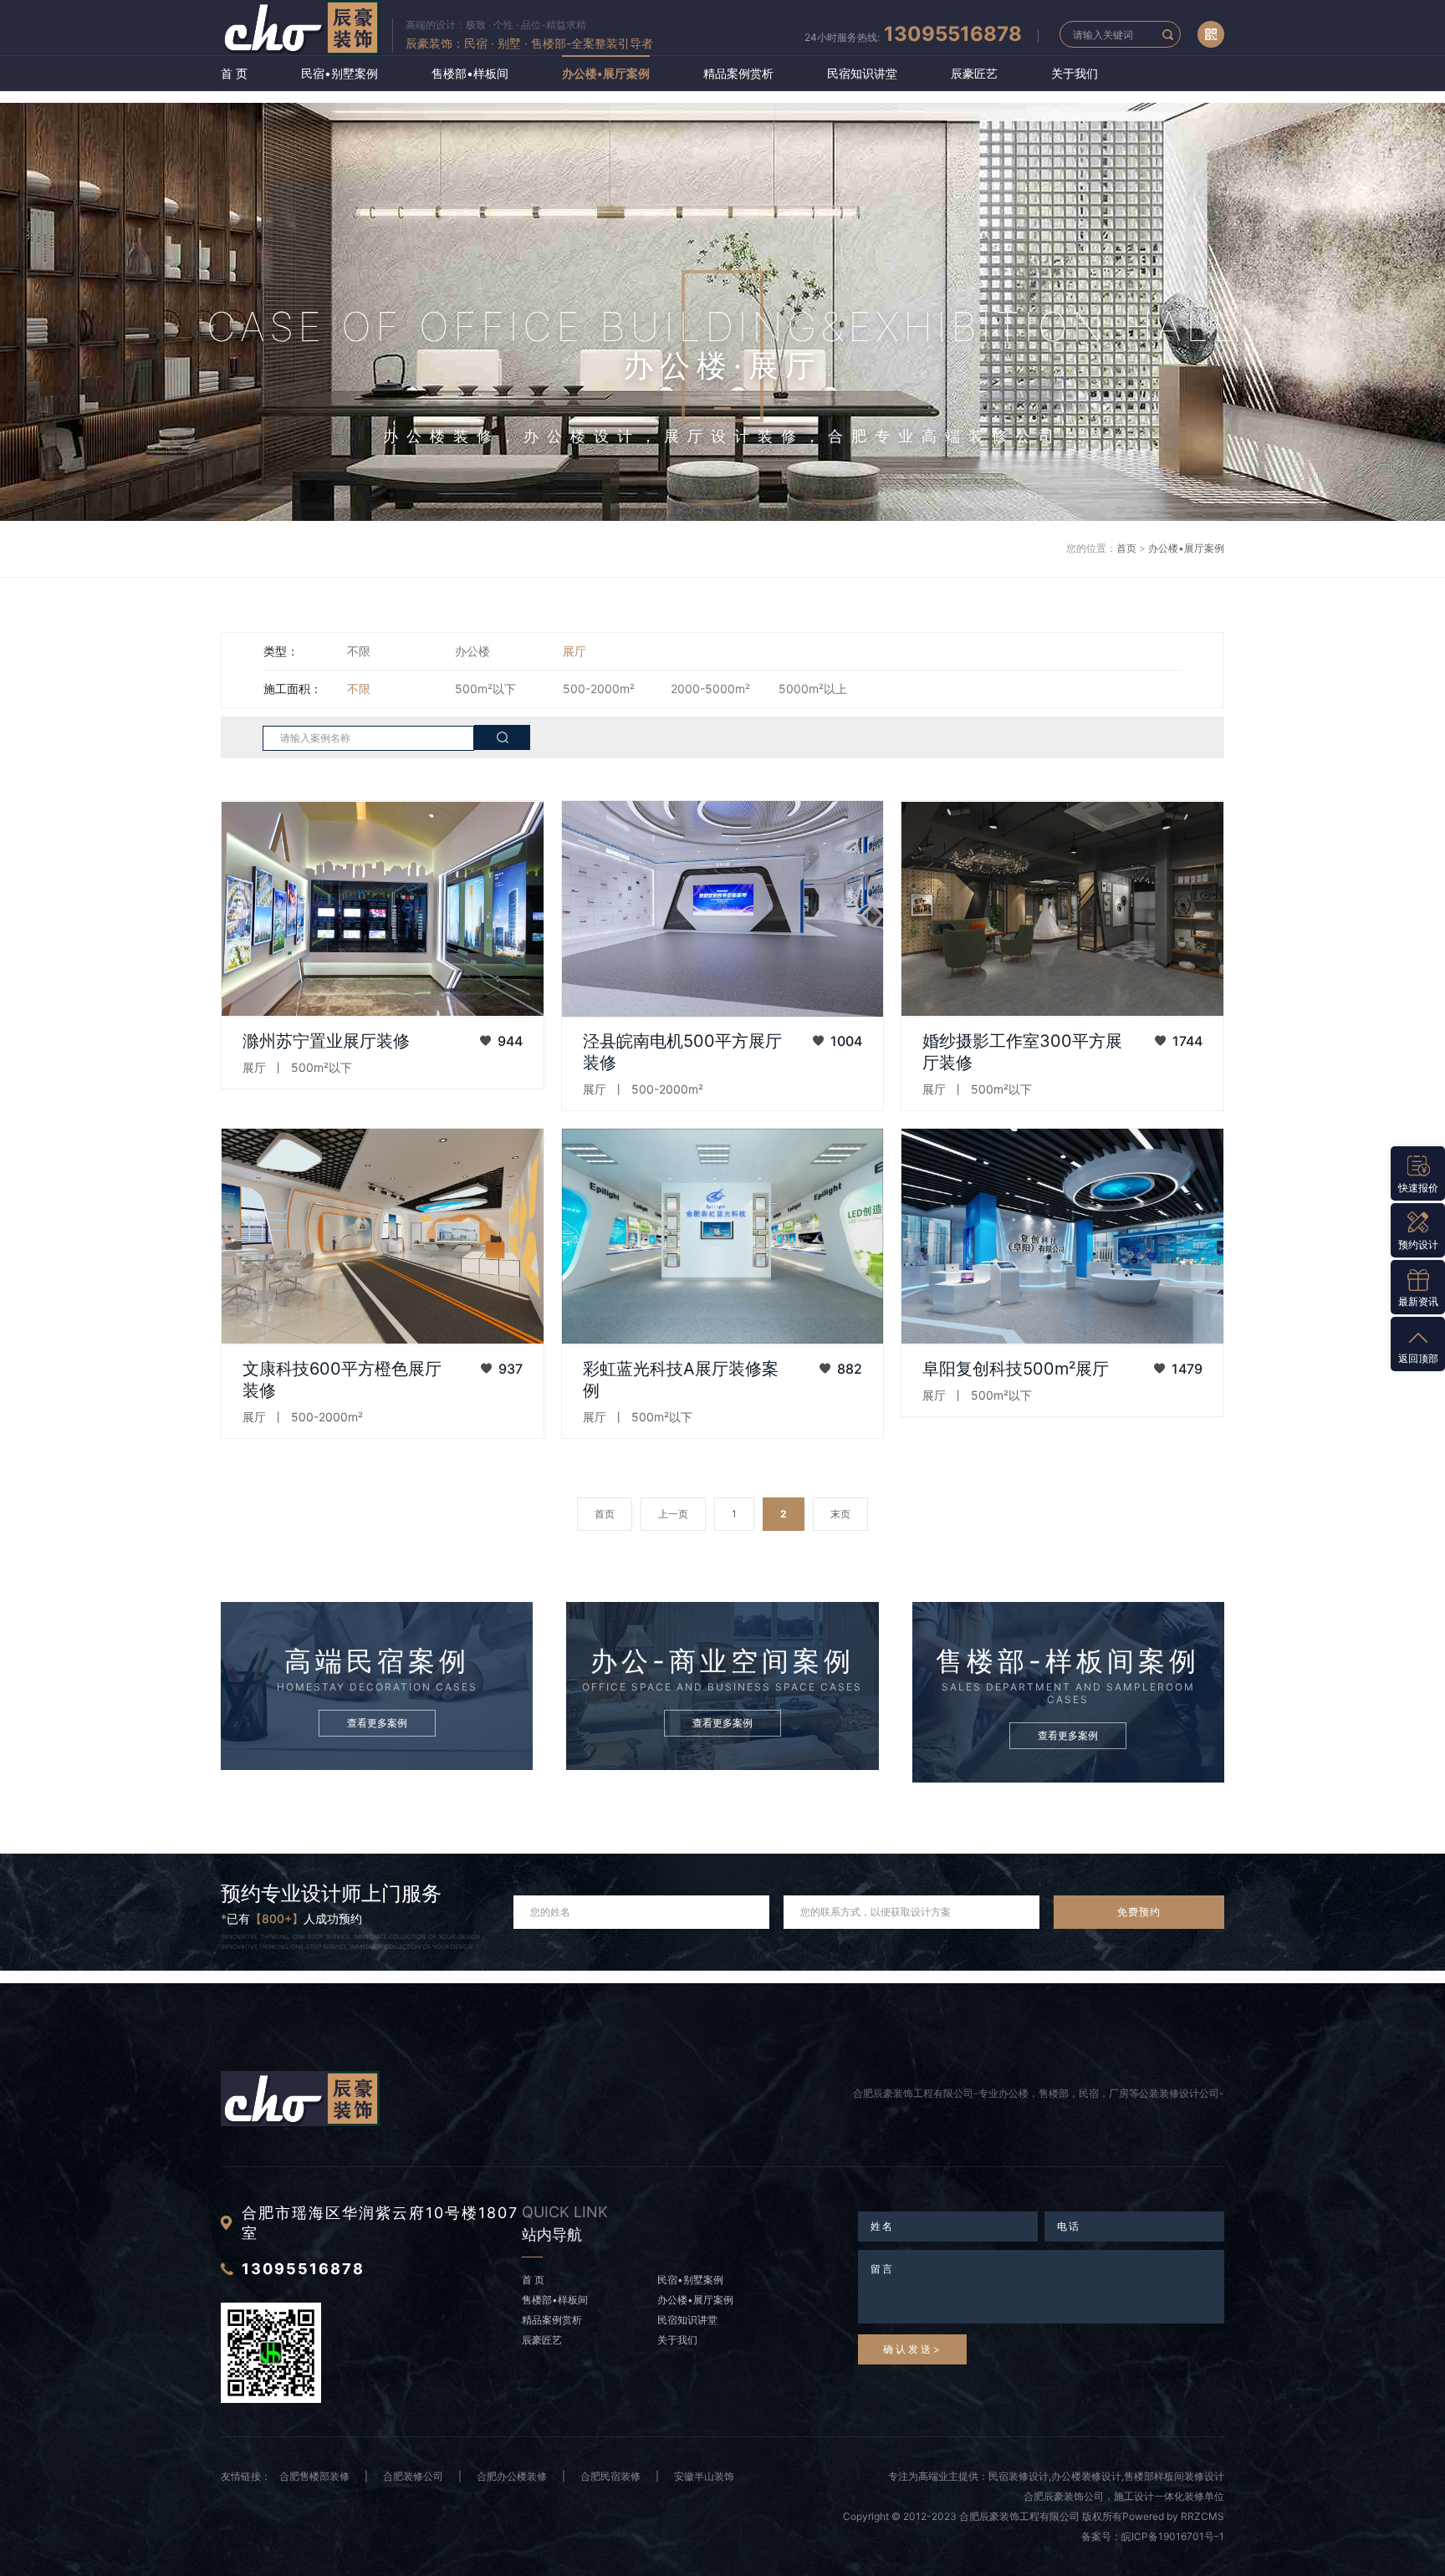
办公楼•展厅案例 (606, 73)
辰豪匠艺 (974, 73)
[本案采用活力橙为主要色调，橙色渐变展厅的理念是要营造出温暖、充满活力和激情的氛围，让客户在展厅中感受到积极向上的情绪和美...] (383, 1237)
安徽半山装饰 (704, 2476)
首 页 (234, 73)
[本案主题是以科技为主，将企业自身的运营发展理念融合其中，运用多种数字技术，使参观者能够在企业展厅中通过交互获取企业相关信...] (383, 909)
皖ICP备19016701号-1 (1173, 2536)
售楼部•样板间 (470, 73)
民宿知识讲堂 (862, 73)
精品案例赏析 (738, 73)
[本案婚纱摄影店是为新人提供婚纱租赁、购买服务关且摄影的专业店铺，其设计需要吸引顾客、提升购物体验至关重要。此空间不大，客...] (1062, 909)
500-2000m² (599, 689)
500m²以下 (485, 689)
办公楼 (472, 651)
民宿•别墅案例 (340, 73)
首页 (1126, 548)
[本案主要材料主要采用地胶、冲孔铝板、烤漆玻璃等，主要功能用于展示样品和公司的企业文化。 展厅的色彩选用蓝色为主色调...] (723, 909)
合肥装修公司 (413, 2476)
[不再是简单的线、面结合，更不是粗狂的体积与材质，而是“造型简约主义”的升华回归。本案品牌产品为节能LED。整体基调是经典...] (723, 1237)
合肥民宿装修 (610, 2476)
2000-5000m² (710, 689)
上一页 (673, 1514)
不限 (359, 651)
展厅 (574, 651)
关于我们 (1075, 73)
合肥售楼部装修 (314, 2476)
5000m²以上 (813, 689)
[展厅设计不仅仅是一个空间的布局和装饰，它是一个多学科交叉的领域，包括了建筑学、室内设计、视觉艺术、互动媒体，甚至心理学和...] (1062, 1237)
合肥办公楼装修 (512, 2476)
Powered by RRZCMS (1173, 2516)
